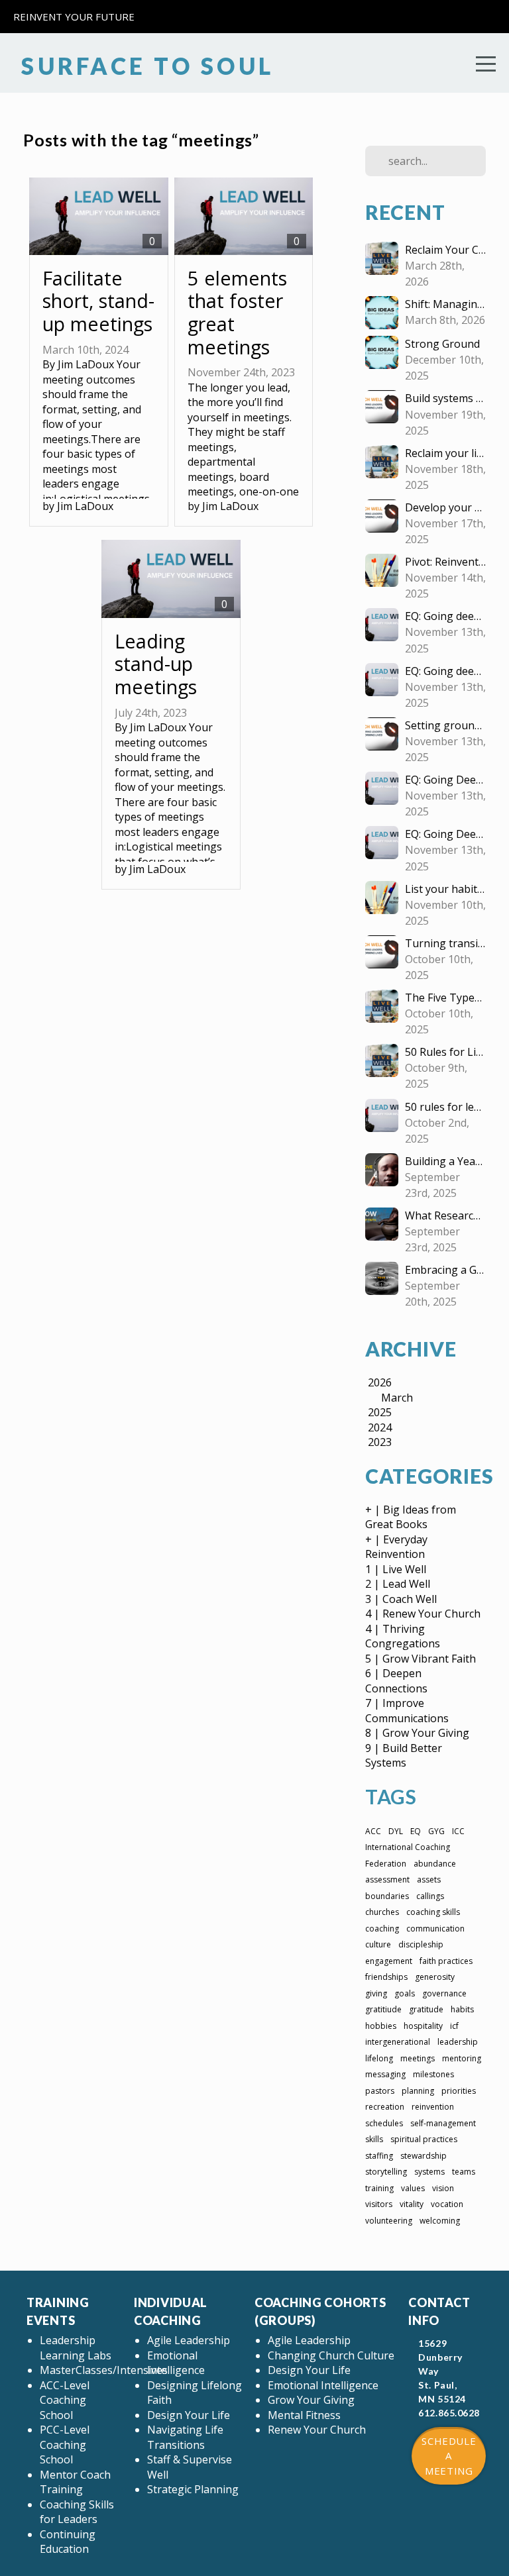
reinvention (433, 2107)
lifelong (379, 2058)
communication (435, 1929)
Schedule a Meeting (449, 2456)
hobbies (381, 2026)
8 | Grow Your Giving (417, 1733)
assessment (387, 1880)
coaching (382, 1929)
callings (430, 1896)
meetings (418, 2058)
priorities (459, 2091)
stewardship (424, 2156)
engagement (389, 1961)
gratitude (426, 2009)
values (413, 2188)
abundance (435, 1864)
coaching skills (433, 1912)
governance (444, 1993)
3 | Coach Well (401, 1599)
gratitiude (383, 2009)
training (379, 2188)
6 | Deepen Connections (396, 1681)
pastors (380, 2091)
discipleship (421, 1944)
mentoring (462, 2058)
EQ (416, 1831)
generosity (435, 1977)
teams (464, 2172)
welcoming (440, 2221)
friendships (386, 1977)
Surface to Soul (143, 66)
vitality (412, 2204)
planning (418, 2091)
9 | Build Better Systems (404, 1756)
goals (405, 1993)
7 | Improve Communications (407, 1711)
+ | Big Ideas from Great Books (411, 1517)
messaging (385, 2074)
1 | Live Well (396, 1569)
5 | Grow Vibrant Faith (421, 1659)
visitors (379, 2204)
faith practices (446, 1961)
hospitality (423, 2026)
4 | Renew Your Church (423, 1614)
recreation (385, 2107)
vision (443, 2188)
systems (429, 2172)
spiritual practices (424, 2139)
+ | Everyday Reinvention (396, 1547)
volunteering (389, 2221)
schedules (384, 2123)
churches (382, 1912)
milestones (433, 2074)
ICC (458, 1831)
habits (462, 2009)
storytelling (386, 2172)
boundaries (387, 1896)
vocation (447, 2204)
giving (376, 1993)
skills (374, 2139)
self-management (443, 2123)
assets (429, 1880)
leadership (458, 2042)
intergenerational (398, 2042)
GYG (436, 1831)
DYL (396, 1831)
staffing (379, 2156)
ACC (373, 1831)
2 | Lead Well (398, 1584)
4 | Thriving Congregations (403, 1636)
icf (454, 2026)
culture (378, 1944)
